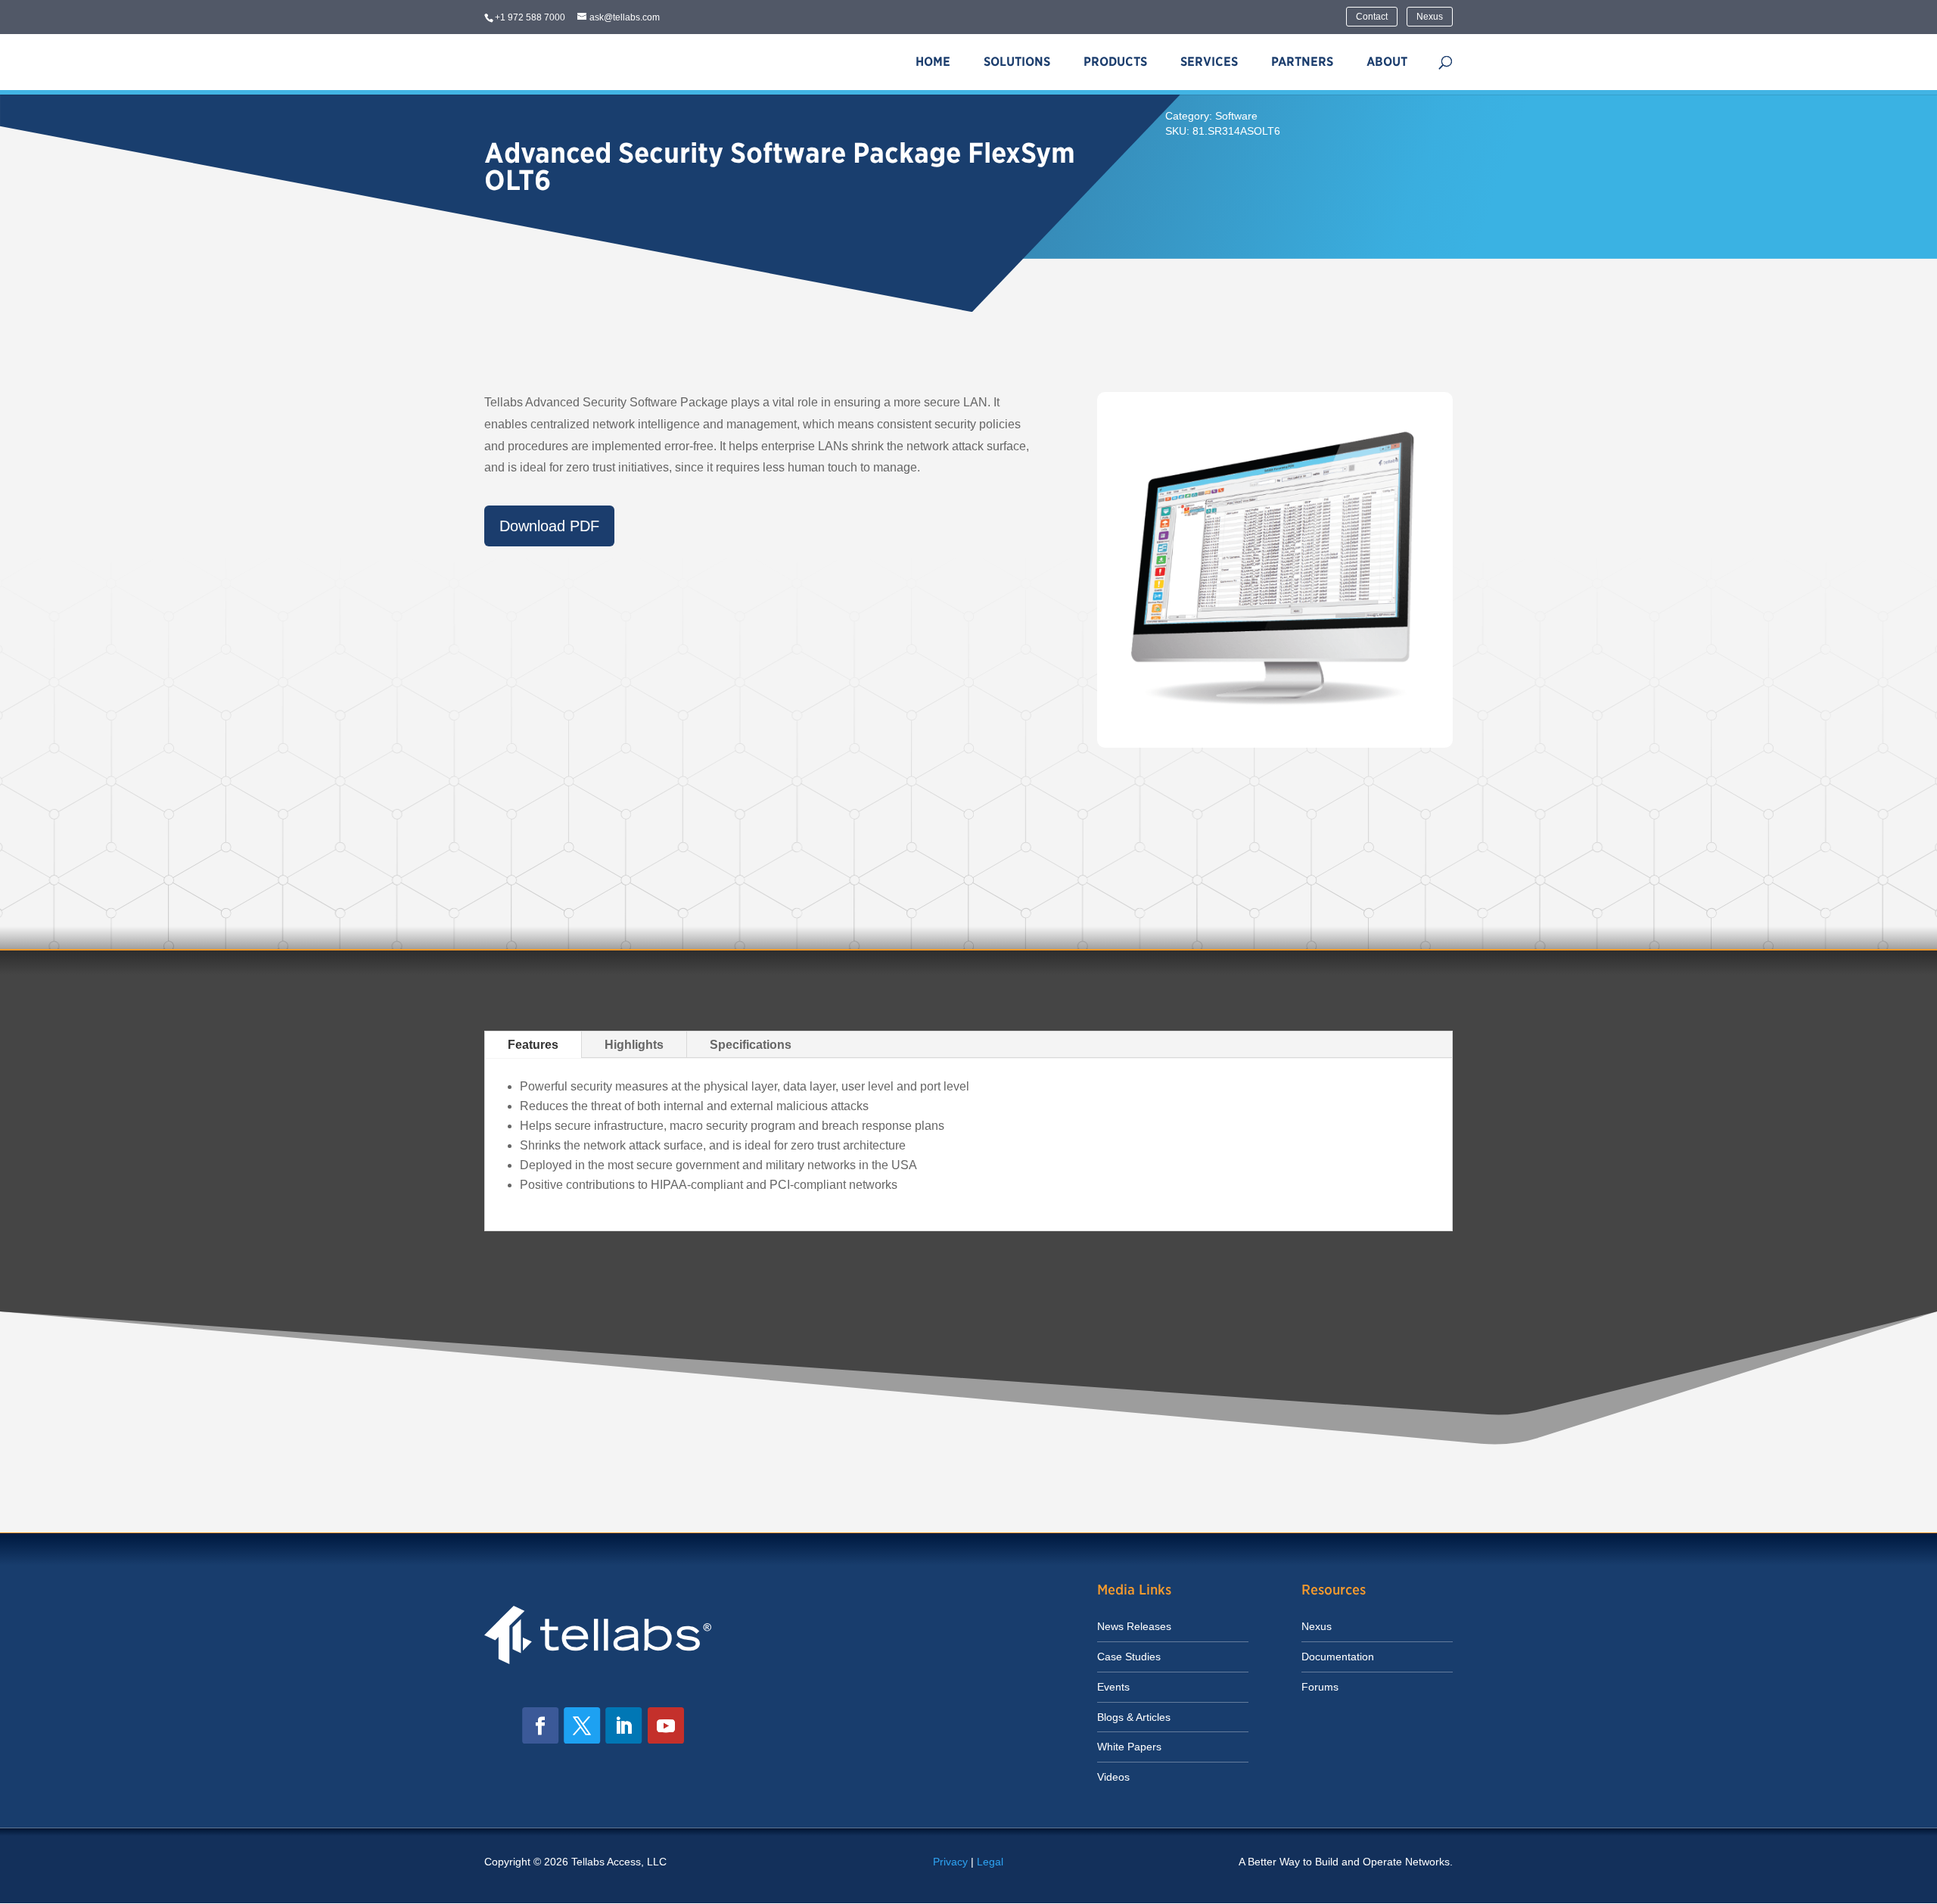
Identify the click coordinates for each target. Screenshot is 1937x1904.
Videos (1113, 1777)
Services (1209, 62)
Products (1115, 62)
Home (933, 62)
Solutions (1017, 62)
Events (1113, 1687)
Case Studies (1129, 1657)
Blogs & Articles (1134, 1717)
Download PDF (549, 526)
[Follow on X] (582, 1725)
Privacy (950, 1862)
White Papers (1129, 1747)
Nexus (1430, 17)
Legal (990, 1862)
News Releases (1134, 1626)
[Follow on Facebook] (540, 1725)
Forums (1320, 1687)
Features (533, 1045)
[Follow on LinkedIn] (623, 1725)
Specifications (751, 1045)
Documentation (1338, 1657)
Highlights (634, 1045)
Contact (1372, 17)
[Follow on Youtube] (666, 1725)
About (1387, 62)
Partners (1302, 62)
